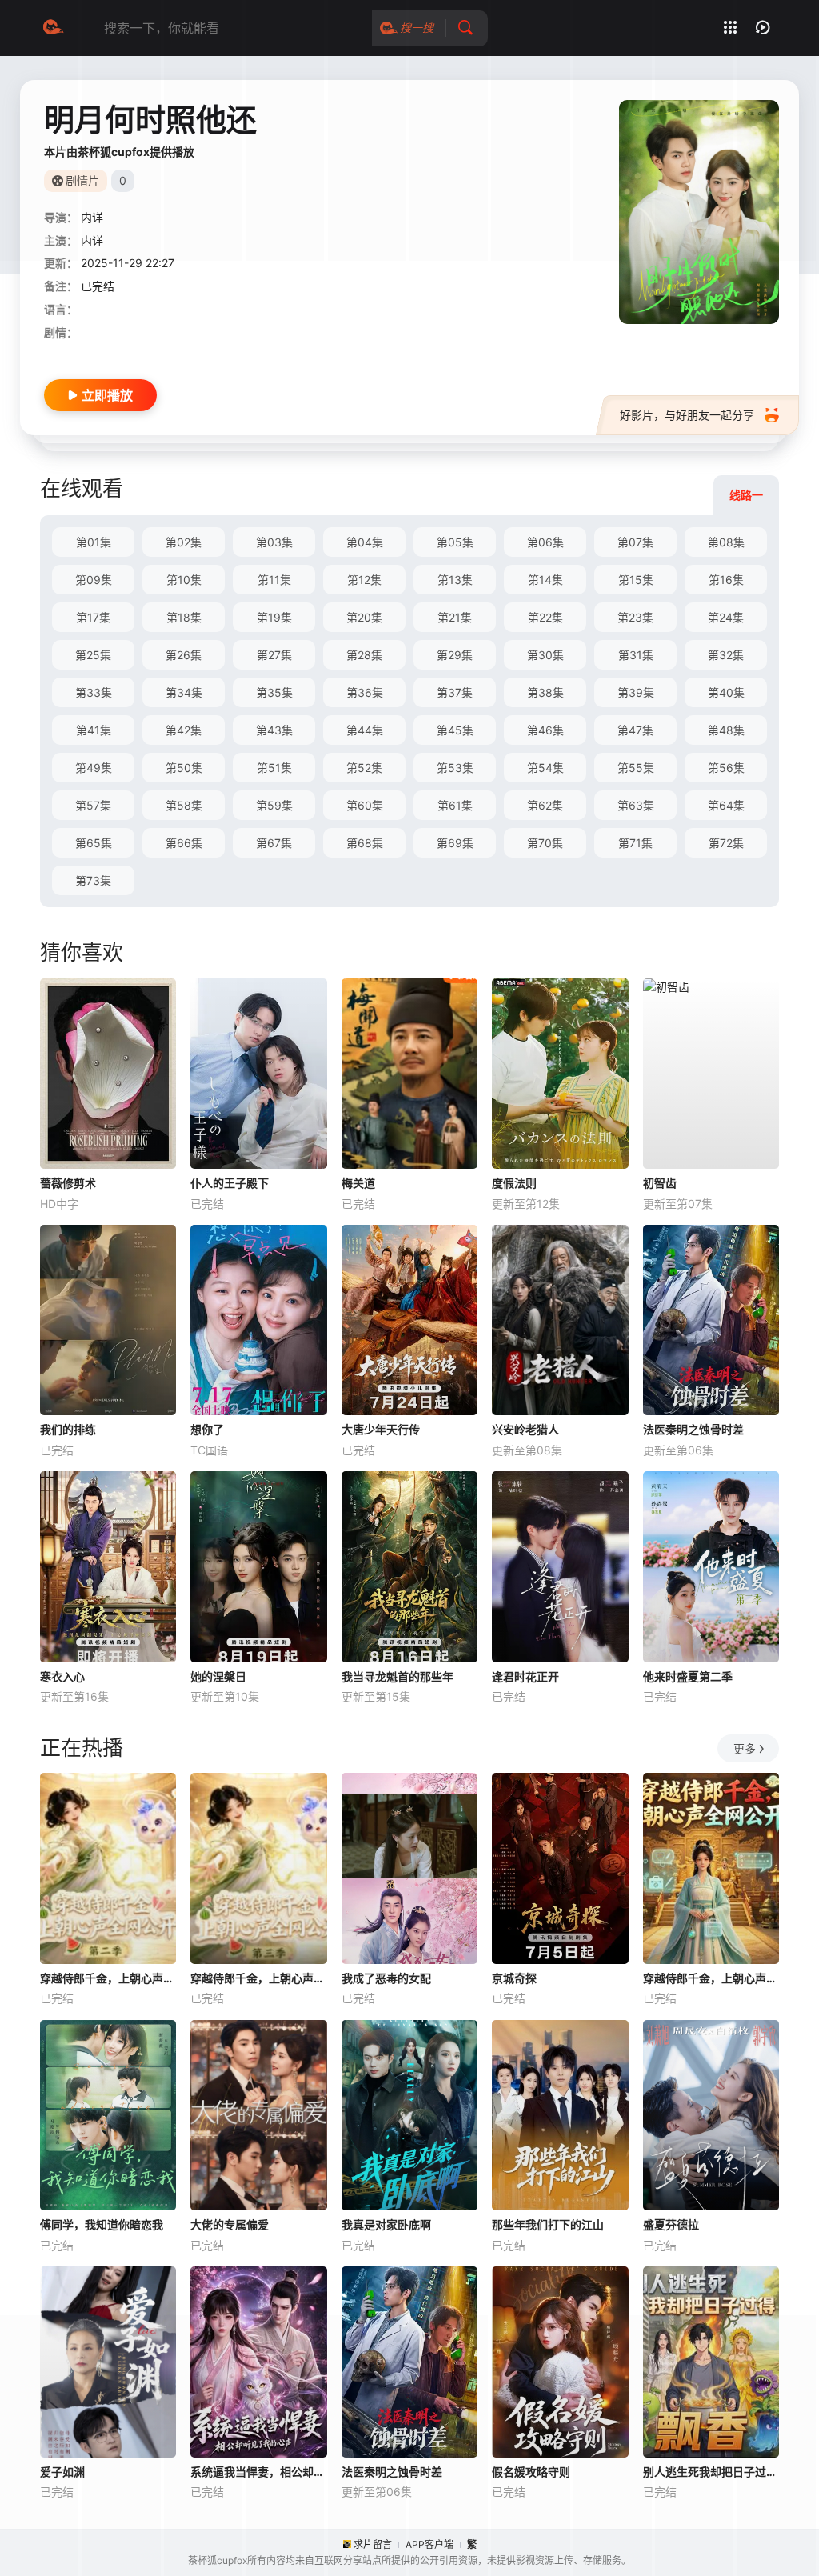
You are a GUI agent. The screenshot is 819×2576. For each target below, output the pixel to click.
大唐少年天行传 (381, 1429)
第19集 (274, 617)
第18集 (184, 617)
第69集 (455, 843)
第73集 (93, 880)
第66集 (184, 843)
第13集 (455, 580)
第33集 (94, 692)
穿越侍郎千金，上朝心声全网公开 (711, 1978)
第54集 (545, 768)
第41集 (94, 730)
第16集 (726, 580)
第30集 (545, 655)
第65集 (94, 843)
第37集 (455, 692)
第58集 (184, 805)
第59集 (274, 805)
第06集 (545, 542)
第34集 (184, 692)
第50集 (184, 768)
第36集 (365, 692)
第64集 (726, 805)
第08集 (726, 542)
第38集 (545, 692)
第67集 (274, 843)
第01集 (94, 542)
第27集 (274, 655)
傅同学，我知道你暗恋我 (102, 2224)
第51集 (274, 768)
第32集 (726, 655)
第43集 (274, 730)
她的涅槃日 (218, 1676)
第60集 (365, 805)
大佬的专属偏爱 (230, 2224)
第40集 (726, 692)
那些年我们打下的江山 (548, 2224)
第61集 (455, 805)
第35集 (274, 692)
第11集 (274, 580)
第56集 (726, 768)
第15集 (636, 580)
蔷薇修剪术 (68, 1183)
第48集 (726, 730)
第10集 (184, 580)
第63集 (636, 805)
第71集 (635, 843)
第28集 (364, 655)
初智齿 (660, 1183)
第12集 (364, 580)
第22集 (545, 617)
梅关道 (358, 1183)
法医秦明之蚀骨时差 (693, 1429)
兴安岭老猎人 (525, 1429)
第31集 (636, 655)
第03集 (274, 542)
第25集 (93, 655)
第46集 (545, 730)
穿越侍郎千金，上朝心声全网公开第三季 (258, 1978)
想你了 (207, 1429)
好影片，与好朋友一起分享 (687, 415)
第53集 (455, 768)
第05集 (455, 542)
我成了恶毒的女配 (386, 1978)
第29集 (455, 655)
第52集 (364, 768)
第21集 (455, 617)
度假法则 (514, 1183)
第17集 (93, 617)
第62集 (545, 805)
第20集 (364, 617)
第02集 (184, 542)
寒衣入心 (62, 1676)
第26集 (184, 655)
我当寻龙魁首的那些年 (398, 1676)
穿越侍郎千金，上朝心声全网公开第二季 (108, 1978)
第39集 (636, 692)
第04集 (365, 542)
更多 (745, 1748)
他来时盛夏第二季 (688, 1676)
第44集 (365, 730)
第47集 (635, 730)
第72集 (726, 843)
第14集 (545, 580)
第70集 (545, 843)
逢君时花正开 (525, 1676)
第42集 (184, 730)
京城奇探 (514, 1978)
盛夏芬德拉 (671, 2224)
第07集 (635, 542)
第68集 (365, 843)
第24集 (726, 617)
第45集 (455, 730)
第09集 (94, 580)
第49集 (94, 768)
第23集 (635, 617)
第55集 (636, 768)
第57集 (93, 805)
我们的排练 (68, 1429)
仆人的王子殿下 (230, 1183)
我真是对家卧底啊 (386, 2224)
